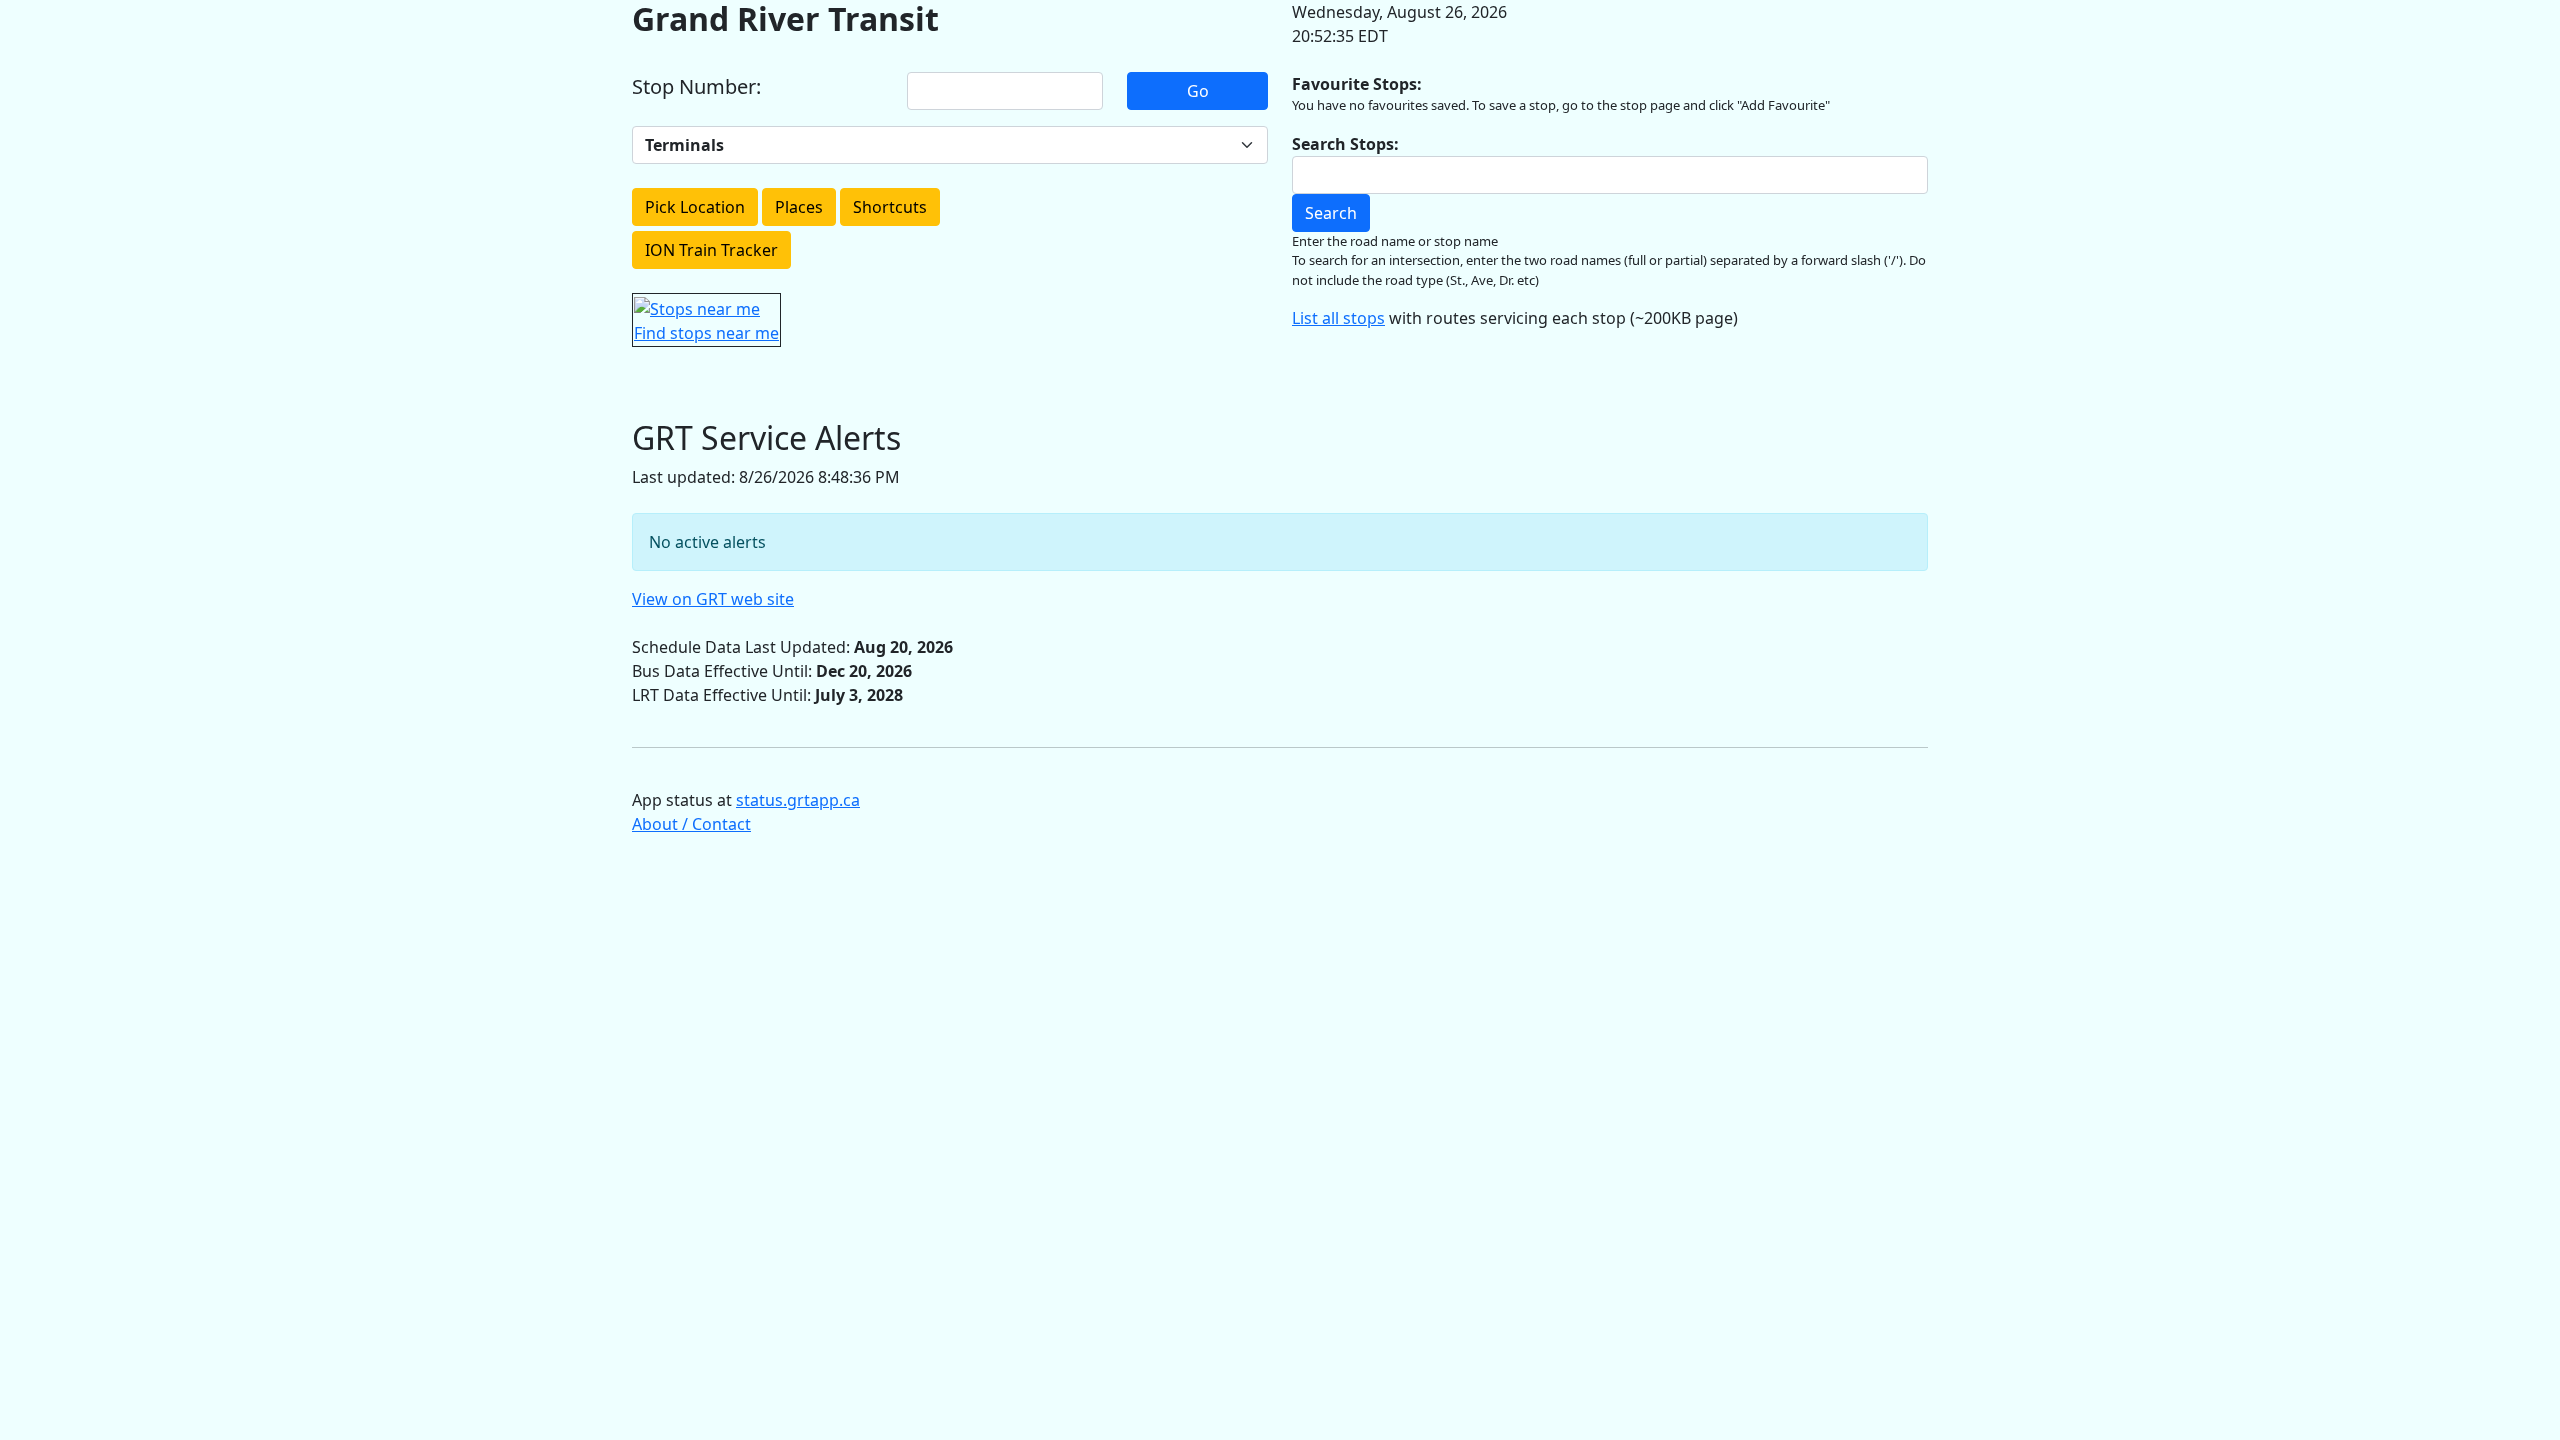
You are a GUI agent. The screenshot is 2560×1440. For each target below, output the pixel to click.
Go (1198, 91)
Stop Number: (696, 87)
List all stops (1338, 318)
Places (799, 207)
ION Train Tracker (711, 250)
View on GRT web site (713, 599)
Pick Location (695, 207)
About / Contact (691, 824)
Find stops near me (706, 333)
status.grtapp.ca (798, 800)
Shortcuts (890, 207)
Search (1331, 213)
